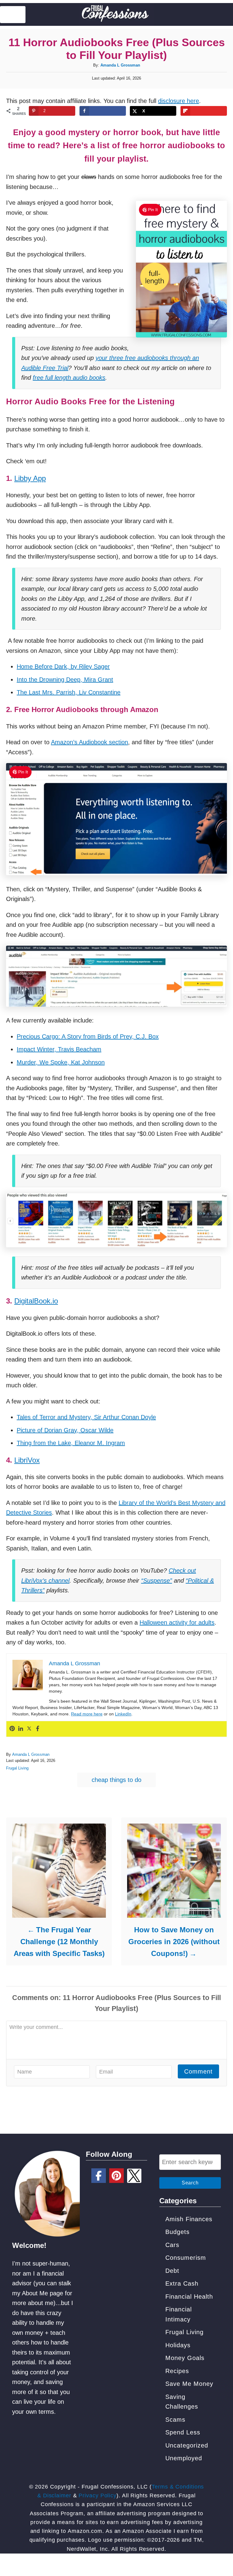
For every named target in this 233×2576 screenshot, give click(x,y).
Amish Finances (189, 2219)
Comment (198, 2071)
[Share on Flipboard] (204, 111)
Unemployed (184, 2458)
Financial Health (189, 2297)
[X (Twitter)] (134, 2176)
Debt (172, 2271)
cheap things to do (116, 1780)
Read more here (87, 1714)
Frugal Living (17, 1768)
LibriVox (27, 1460)
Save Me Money (189, 2384)
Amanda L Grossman (120, 65)
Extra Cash (182, 2283)
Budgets (177, 2232)
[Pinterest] (12, 1729)
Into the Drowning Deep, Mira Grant (65, 680)
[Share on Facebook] (103, 111)
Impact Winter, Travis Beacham (59, 1049)
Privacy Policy (98, 2495)
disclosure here (179, 101)
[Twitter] (29, 1729)
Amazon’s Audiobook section (89, 742)
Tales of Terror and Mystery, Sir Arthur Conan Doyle (86, 1417)
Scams (175, 2420)
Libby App (30, 478)
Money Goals (185, 2358)
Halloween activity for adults (177, 1622)
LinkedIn (123, 1714)
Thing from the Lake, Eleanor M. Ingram (71, 1443)
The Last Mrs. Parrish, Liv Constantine (69, 692)
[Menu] (13, 15)
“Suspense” (157, 1581)
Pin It (153, 210)
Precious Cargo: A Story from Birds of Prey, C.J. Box (88, 1036)
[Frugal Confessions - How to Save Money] (116, 14)
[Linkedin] (21, 1729)
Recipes (177, 2371)
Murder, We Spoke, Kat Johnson (61, 1062)
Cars (172, 2245)
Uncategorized (187, 2445)
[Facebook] (38, 1729)
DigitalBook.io (36, 1301)
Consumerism (186, 2258)
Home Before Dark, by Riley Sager (63, 666)
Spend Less (183, 2432)
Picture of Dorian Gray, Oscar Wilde (65, 1430)
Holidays (178, 2345)
